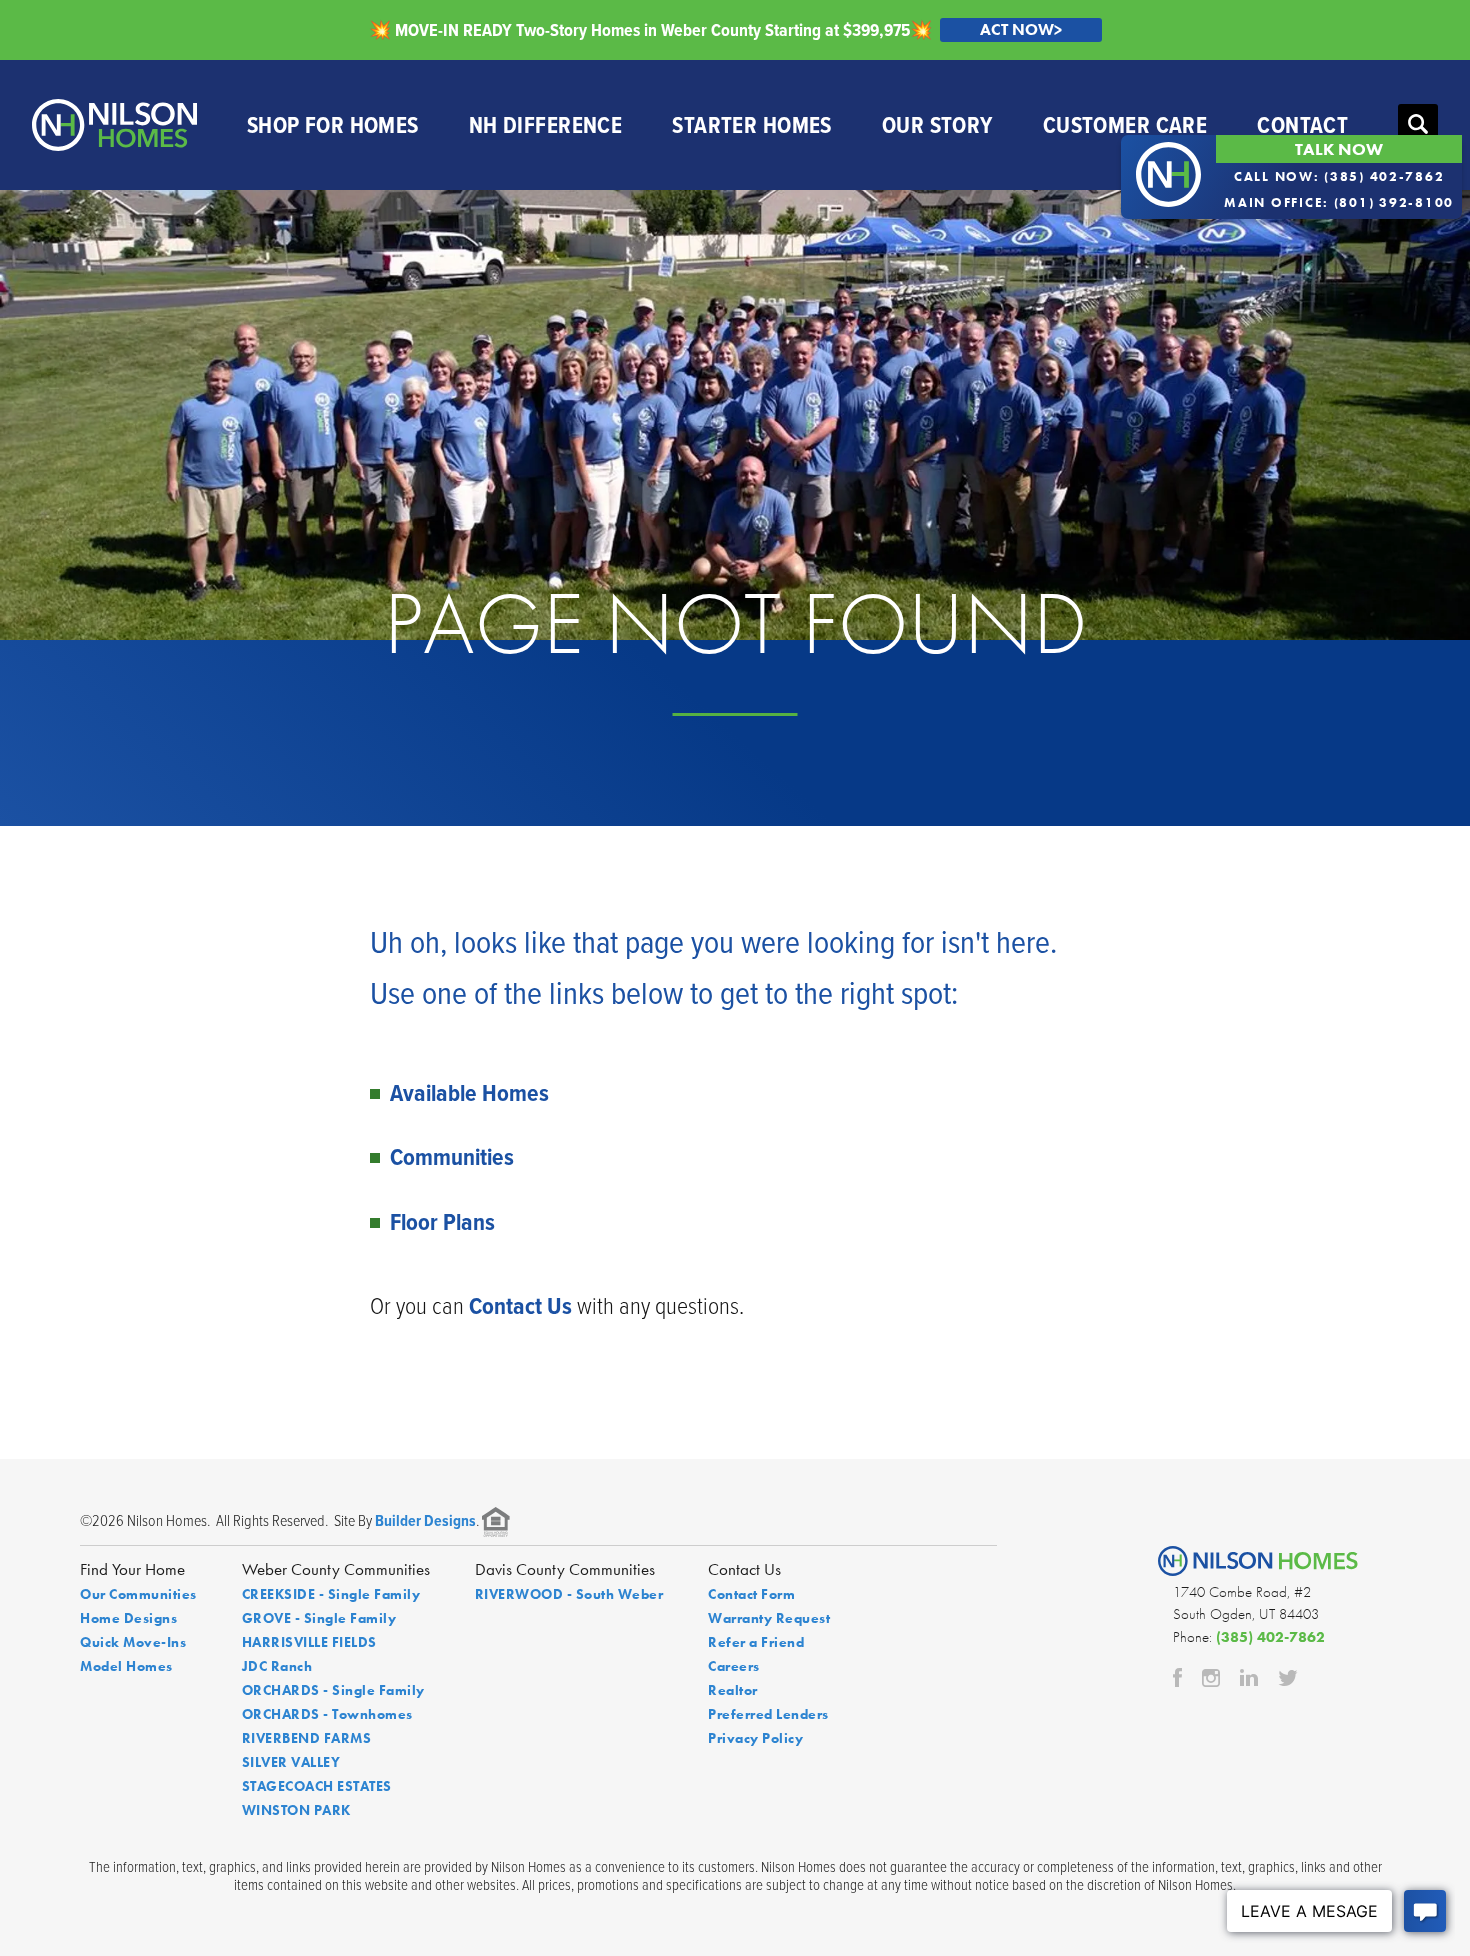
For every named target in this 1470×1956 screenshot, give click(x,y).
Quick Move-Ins (133, 1642)
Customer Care (1125, 124)
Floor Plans (442, 1221)
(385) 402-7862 (1270, 1637)
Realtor (733, 1690)
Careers (734, 1666)
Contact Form (751, 1594)
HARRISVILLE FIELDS (309, 1642)
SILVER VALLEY (291, 1762)
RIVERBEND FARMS (307, 1738)
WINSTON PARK (296, 1810)
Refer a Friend (756, 1642)
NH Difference (546, 124)
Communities (452, 1156)
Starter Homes (752, 124)
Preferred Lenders (768, 1714)
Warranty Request (769, 1618)
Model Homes (126, 1666)
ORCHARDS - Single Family (333, 1690)
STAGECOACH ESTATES (317, 1786)
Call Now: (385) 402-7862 (1339, 176)
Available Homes (469, 1092)
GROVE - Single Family (319, 1618)
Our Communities (138, 1594)
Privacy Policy (755, 1738)
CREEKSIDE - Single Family (331, 1594)
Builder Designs (425, 1520)
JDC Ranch (277, 1666)
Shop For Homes (333, 124)
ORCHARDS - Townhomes (327, 1714)
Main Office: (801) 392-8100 (1339, 202)
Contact (1302, 124)
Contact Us (520, 1305)
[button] (1418, 125)
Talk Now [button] (1339, 149)
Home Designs (128, 1618)
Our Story (937, 124)
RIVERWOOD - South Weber (569, 1594)
